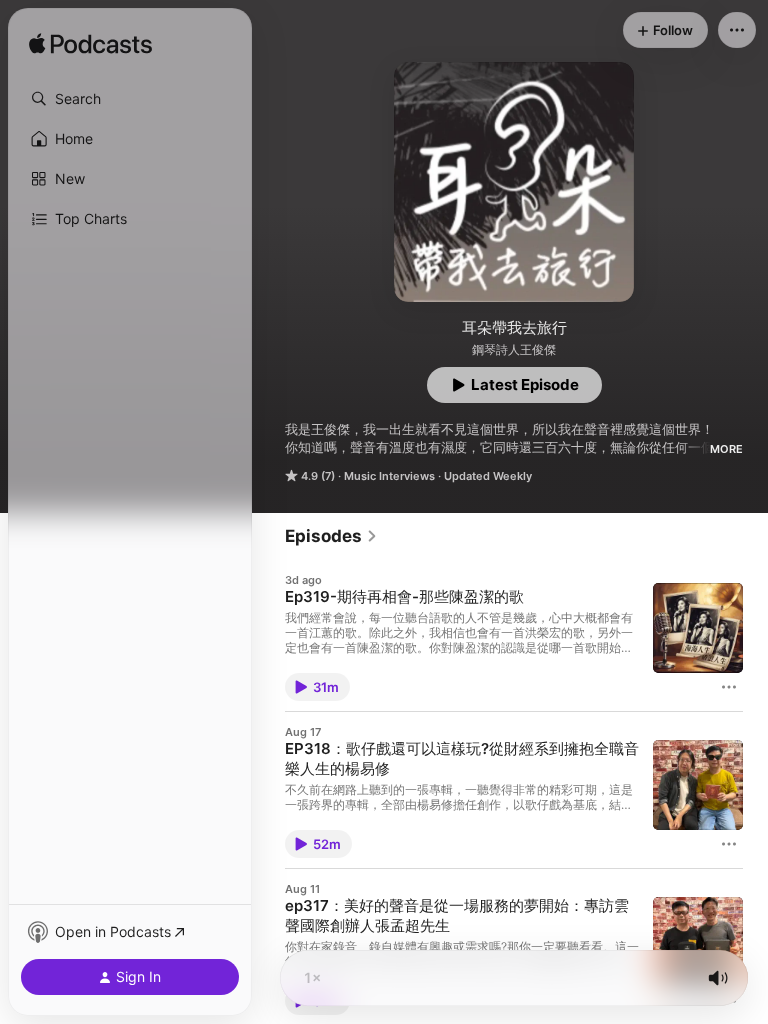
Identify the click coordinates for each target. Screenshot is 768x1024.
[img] (90, 45)
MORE (726, 449)
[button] (130, 99)
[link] (331, 536)
